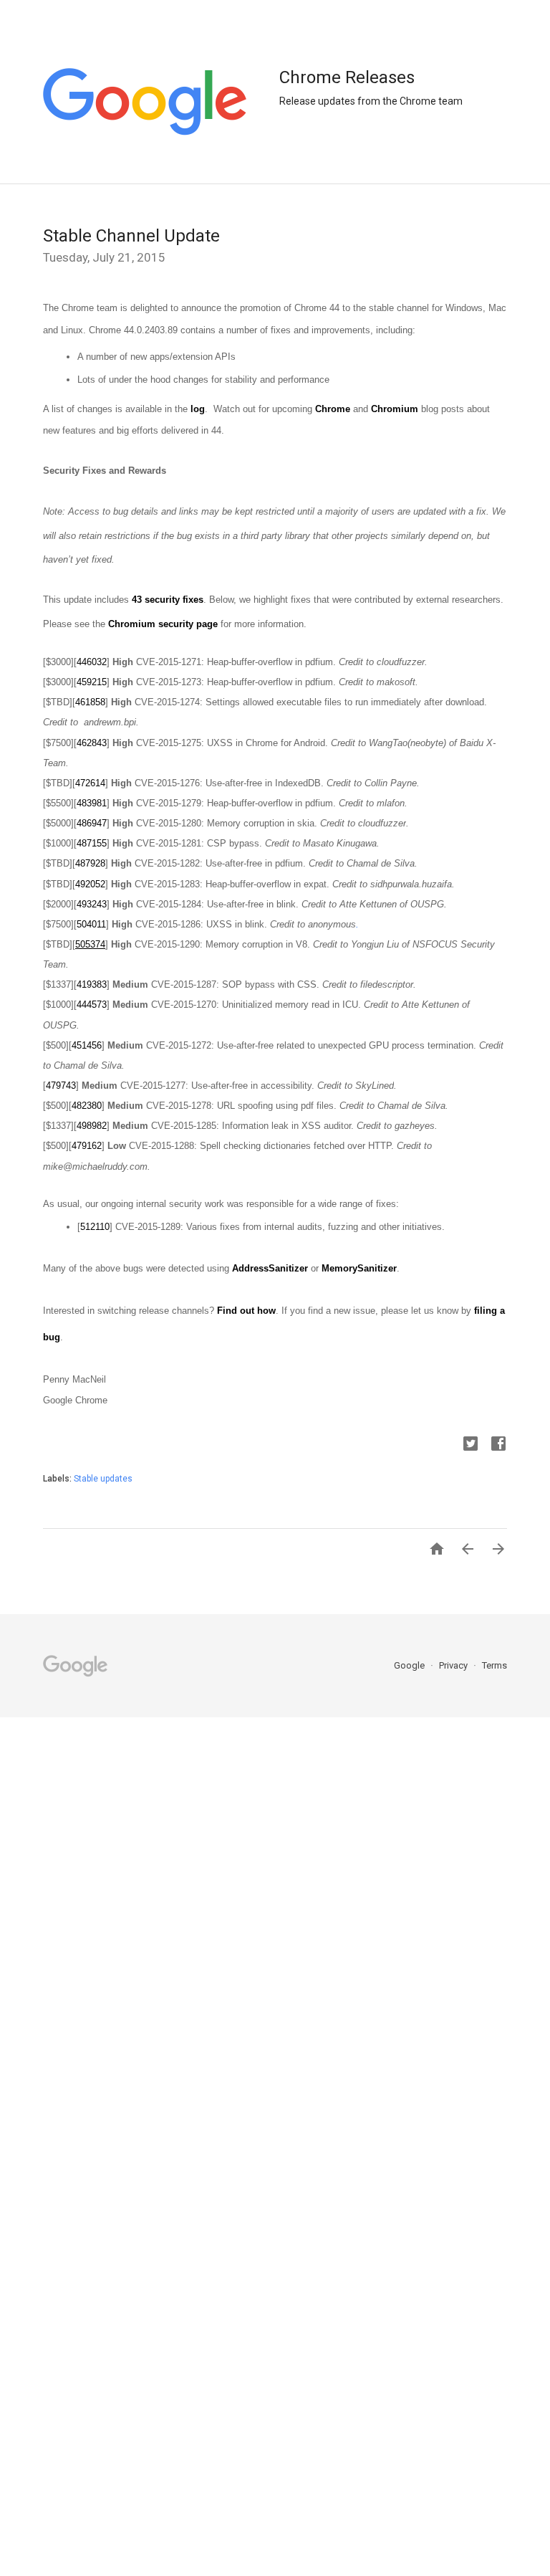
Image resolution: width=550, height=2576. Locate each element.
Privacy (454, 1665)
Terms (494, 1665)
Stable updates (103, 1479)
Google (410, 1665)
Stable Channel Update (131, 236)
